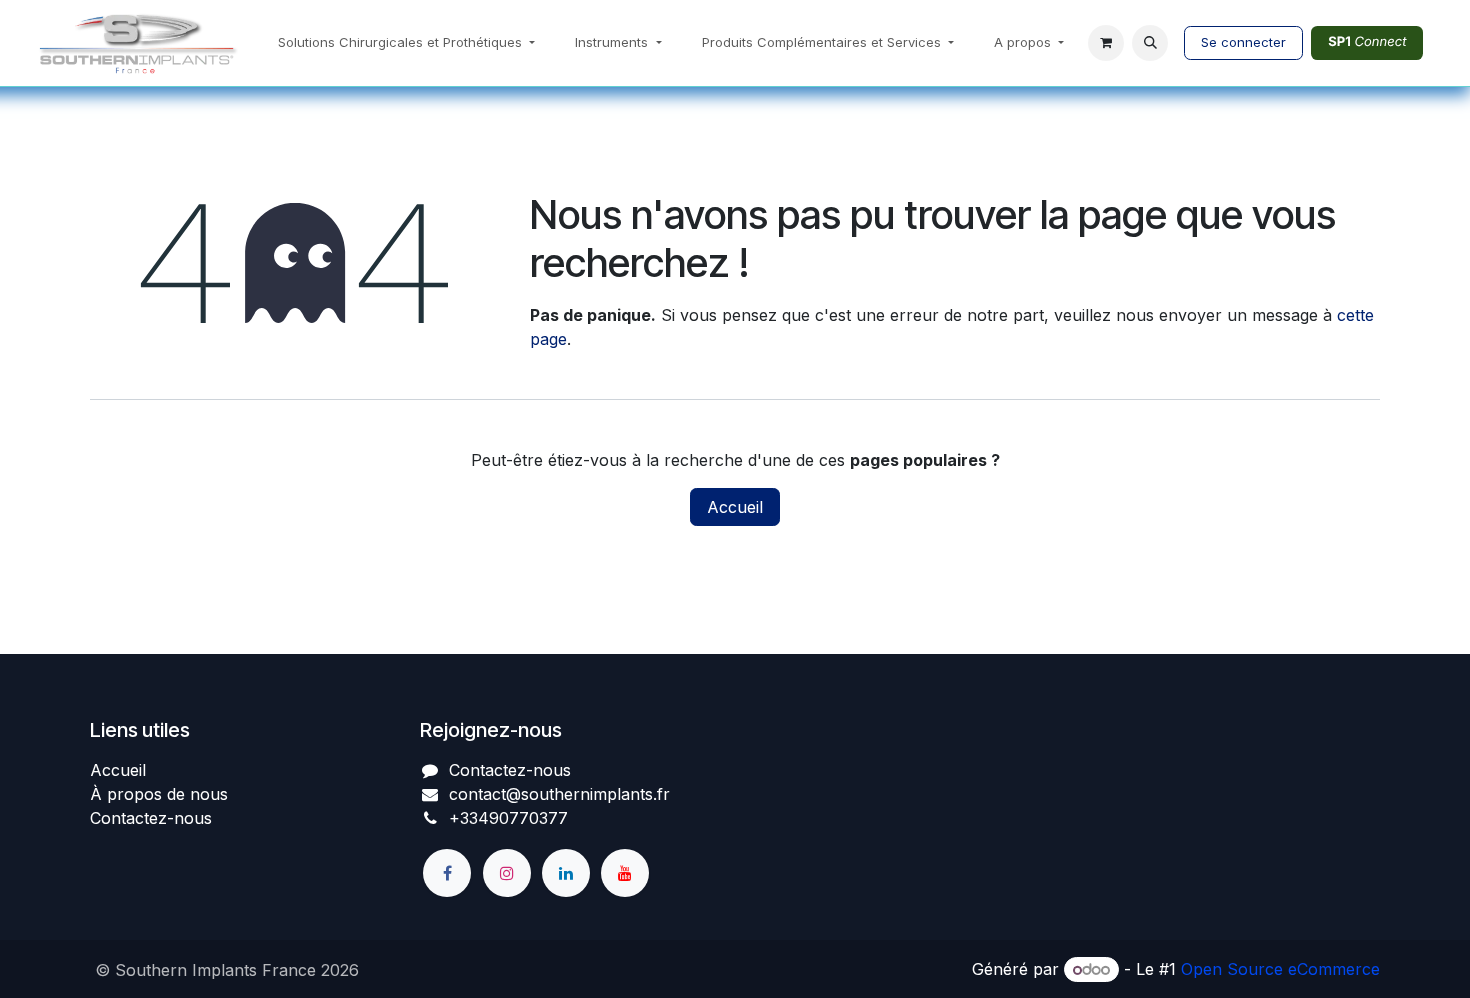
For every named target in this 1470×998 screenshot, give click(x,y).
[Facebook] (447, 873)
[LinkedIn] (566, 873)
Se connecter (1243, 42)
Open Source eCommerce (1280, 969)
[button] (1150, 43)
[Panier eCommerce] (1106, 43)
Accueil (735, 507)
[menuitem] (406, 43)
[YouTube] (625, 873)
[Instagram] (507, 873)
